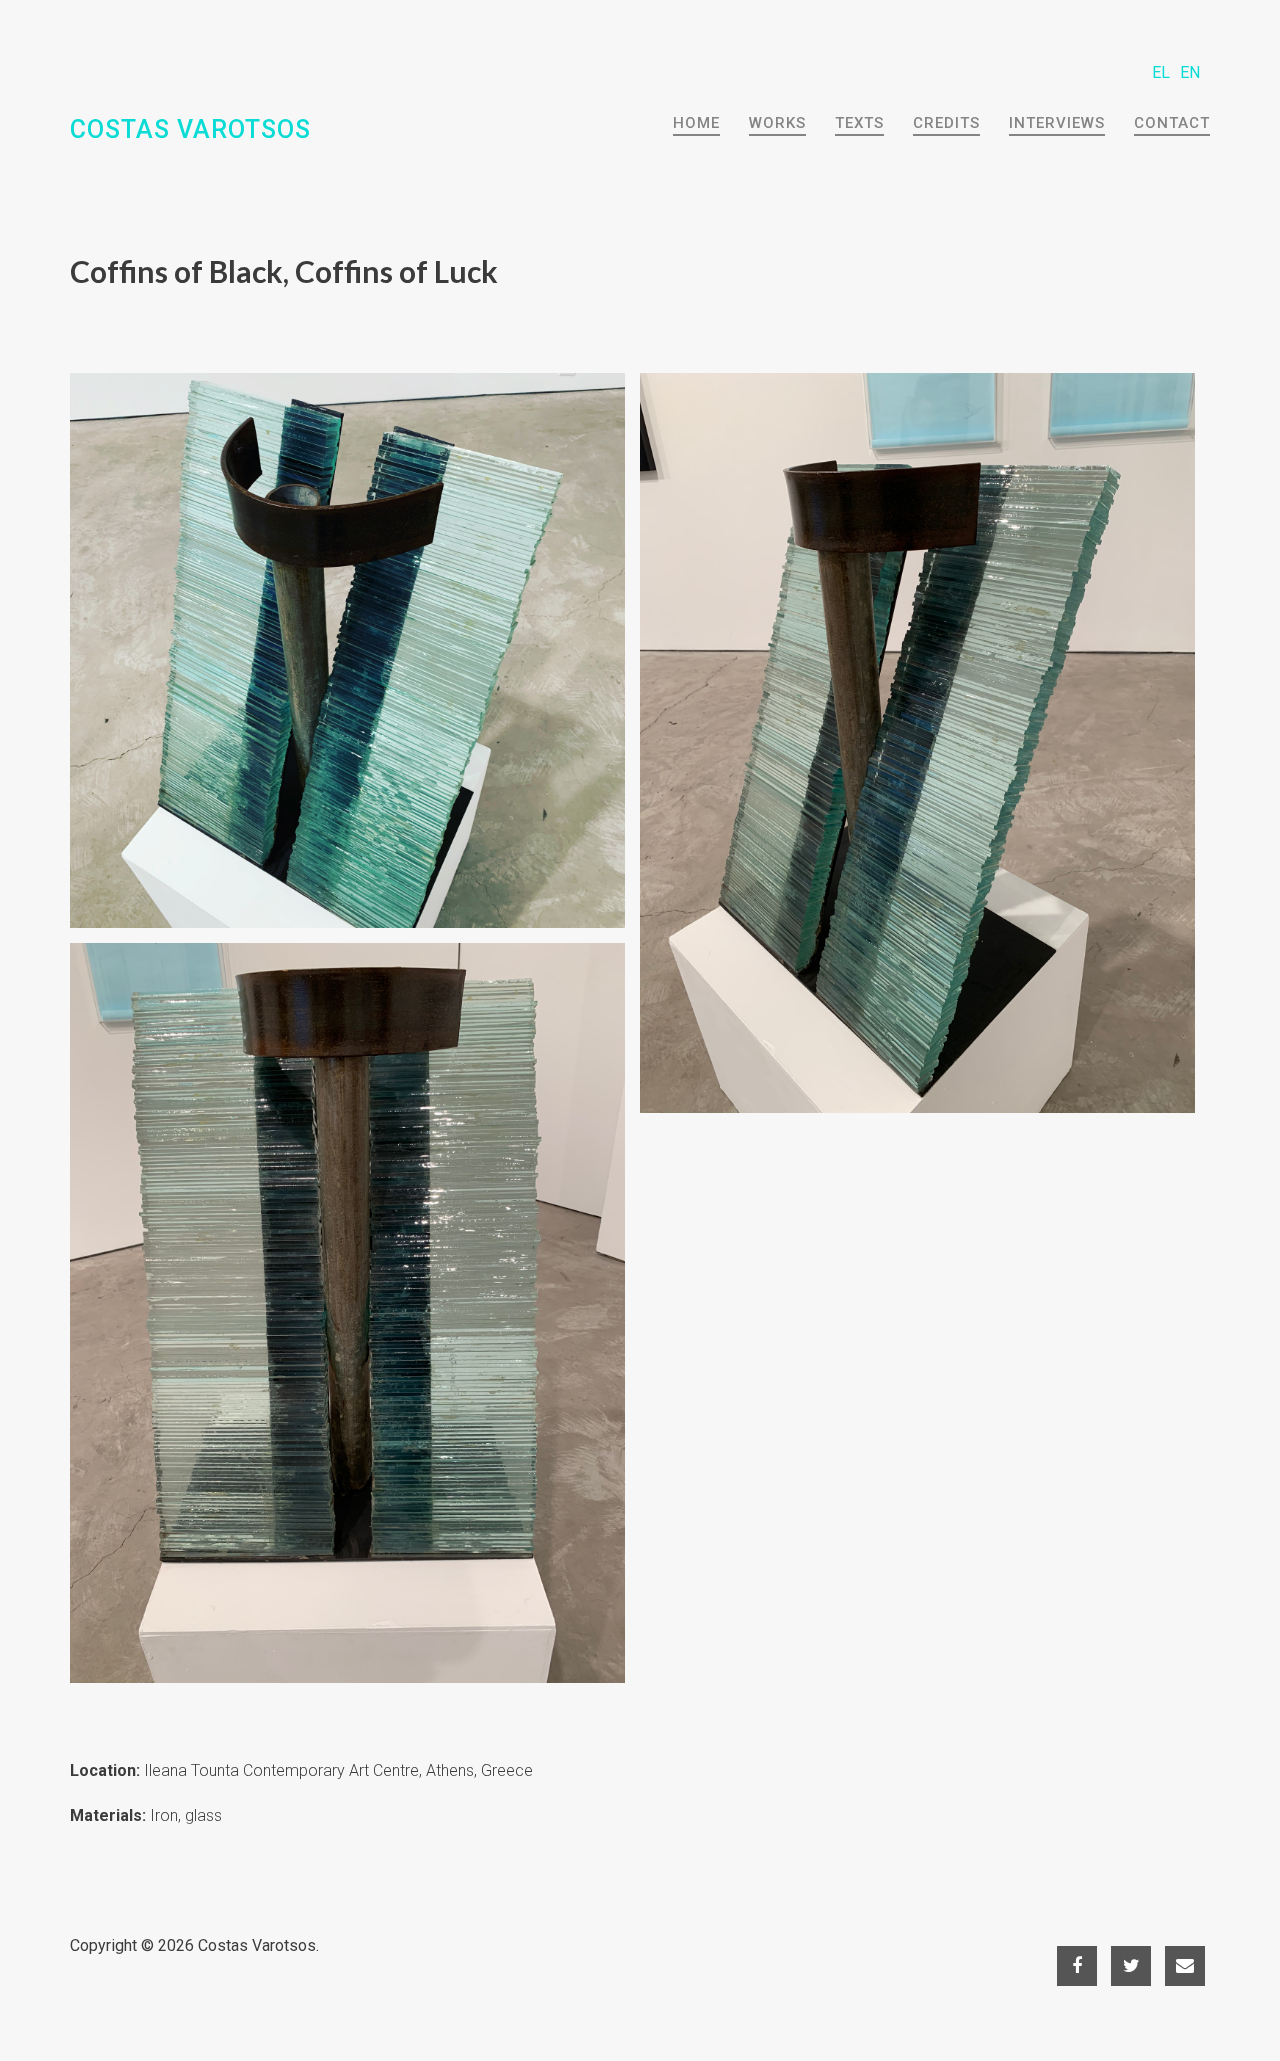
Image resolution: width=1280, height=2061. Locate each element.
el (1161, 72)
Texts (859, 123)
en (1190, 72)
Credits (946, 123)
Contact (1172, 123)
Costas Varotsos (257, 1945)
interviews (1057, 123)
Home (696, 123)
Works (777, 123)
